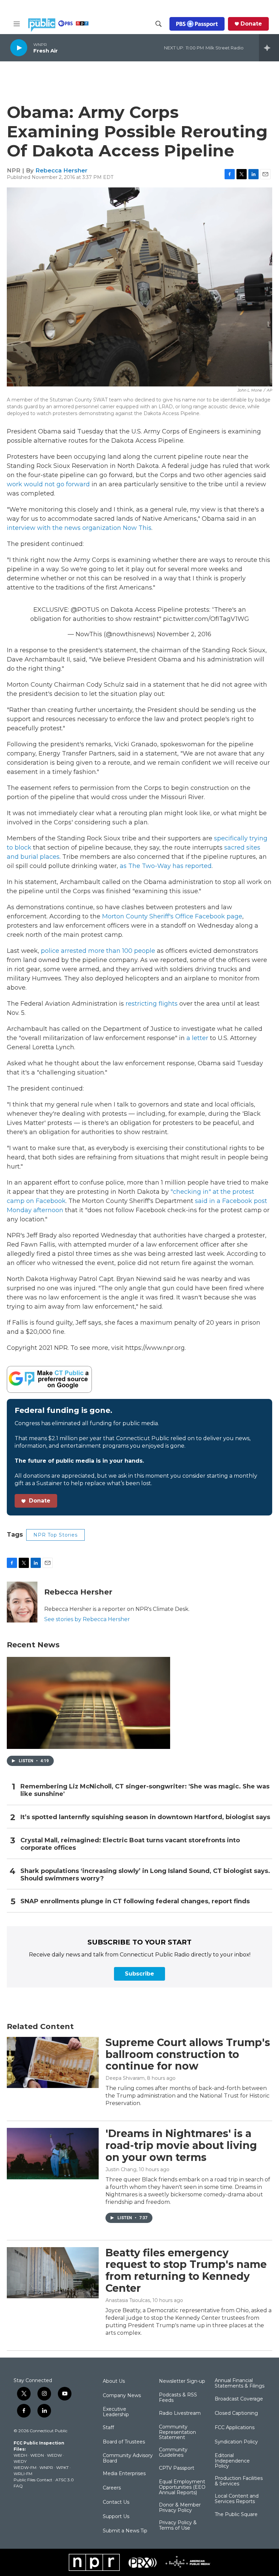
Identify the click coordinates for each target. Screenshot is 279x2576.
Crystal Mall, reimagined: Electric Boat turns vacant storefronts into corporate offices (130, 1844)
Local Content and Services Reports (237, 2499)
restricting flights (152, 1004)
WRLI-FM (23, 2474)
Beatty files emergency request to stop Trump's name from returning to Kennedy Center (186, 2270)
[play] (19, 48)
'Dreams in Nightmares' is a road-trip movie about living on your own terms (181, 2145)
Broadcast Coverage (239, 2399)
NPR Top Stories (55, 1535)
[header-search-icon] (159, 24)
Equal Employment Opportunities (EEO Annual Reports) (182, 2487)
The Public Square (236, 2515)
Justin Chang (121, 2169)
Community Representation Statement (177, 2433)
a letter (197, 1038)
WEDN (37, 2455)
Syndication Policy (236, 2442)
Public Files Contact (33, 2480)
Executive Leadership (116, 2412)
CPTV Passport (177, 2468)
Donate (251, 24)
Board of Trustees (124, 2442)
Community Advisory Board (128, 2458)
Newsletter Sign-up (182, 2381)
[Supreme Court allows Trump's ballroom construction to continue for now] (53, 2062)
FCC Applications (235, 2428)
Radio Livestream (180, 2413)
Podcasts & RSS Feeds (178, 2398)
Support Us (116, 2517)
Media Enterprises (124, 2474)
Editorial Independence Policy (232, 2461)
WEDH (20, 2455)
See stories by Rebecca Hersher (87, 1619)
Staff (108, 2428)
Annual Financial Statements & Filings (240, 2383)
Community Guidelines (173, 2453)
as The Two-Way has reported (166, 866)
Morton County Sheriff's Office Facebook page (172, 916)
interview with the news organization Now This (79, 528)
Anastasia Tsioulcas (128, 2300)
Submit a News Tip (125, 2531)
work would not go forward (48, 484)
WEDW (54, 2455)
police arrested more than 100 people (98, 951)
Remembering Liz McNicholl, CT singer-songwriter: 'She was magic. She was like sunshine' (145, 1790)
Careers (112, 2488)
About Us (114, 2381)
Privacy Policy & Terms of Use (178, 2526)
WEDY (20, 2461)
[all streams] (269, 48)
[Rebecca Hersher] (22, 1602)
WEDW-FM (25, 2467)
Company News (122, 2396)
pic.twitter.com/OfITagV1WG (206, 619)
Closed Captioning (236, 2413)
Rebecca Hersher (61, 170)
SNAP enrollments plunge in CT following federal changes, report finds (135, 1901)
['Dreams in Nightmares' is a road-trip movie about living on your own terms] (53, 2153)
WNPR (46, 2467)
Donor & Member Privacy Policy (180, 2508)
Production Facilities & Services (239, 2481)
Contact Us (116, 2502)
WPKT (62, 2467)
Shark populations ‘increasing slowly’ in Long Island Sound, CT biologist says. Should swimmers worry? (145, 1875)
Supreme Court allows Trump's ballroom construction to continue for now (188, 2054)
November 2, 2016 (184, 634)
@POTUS (85, 610)
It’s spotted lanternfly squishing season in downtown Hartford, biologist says (145, 1817)
